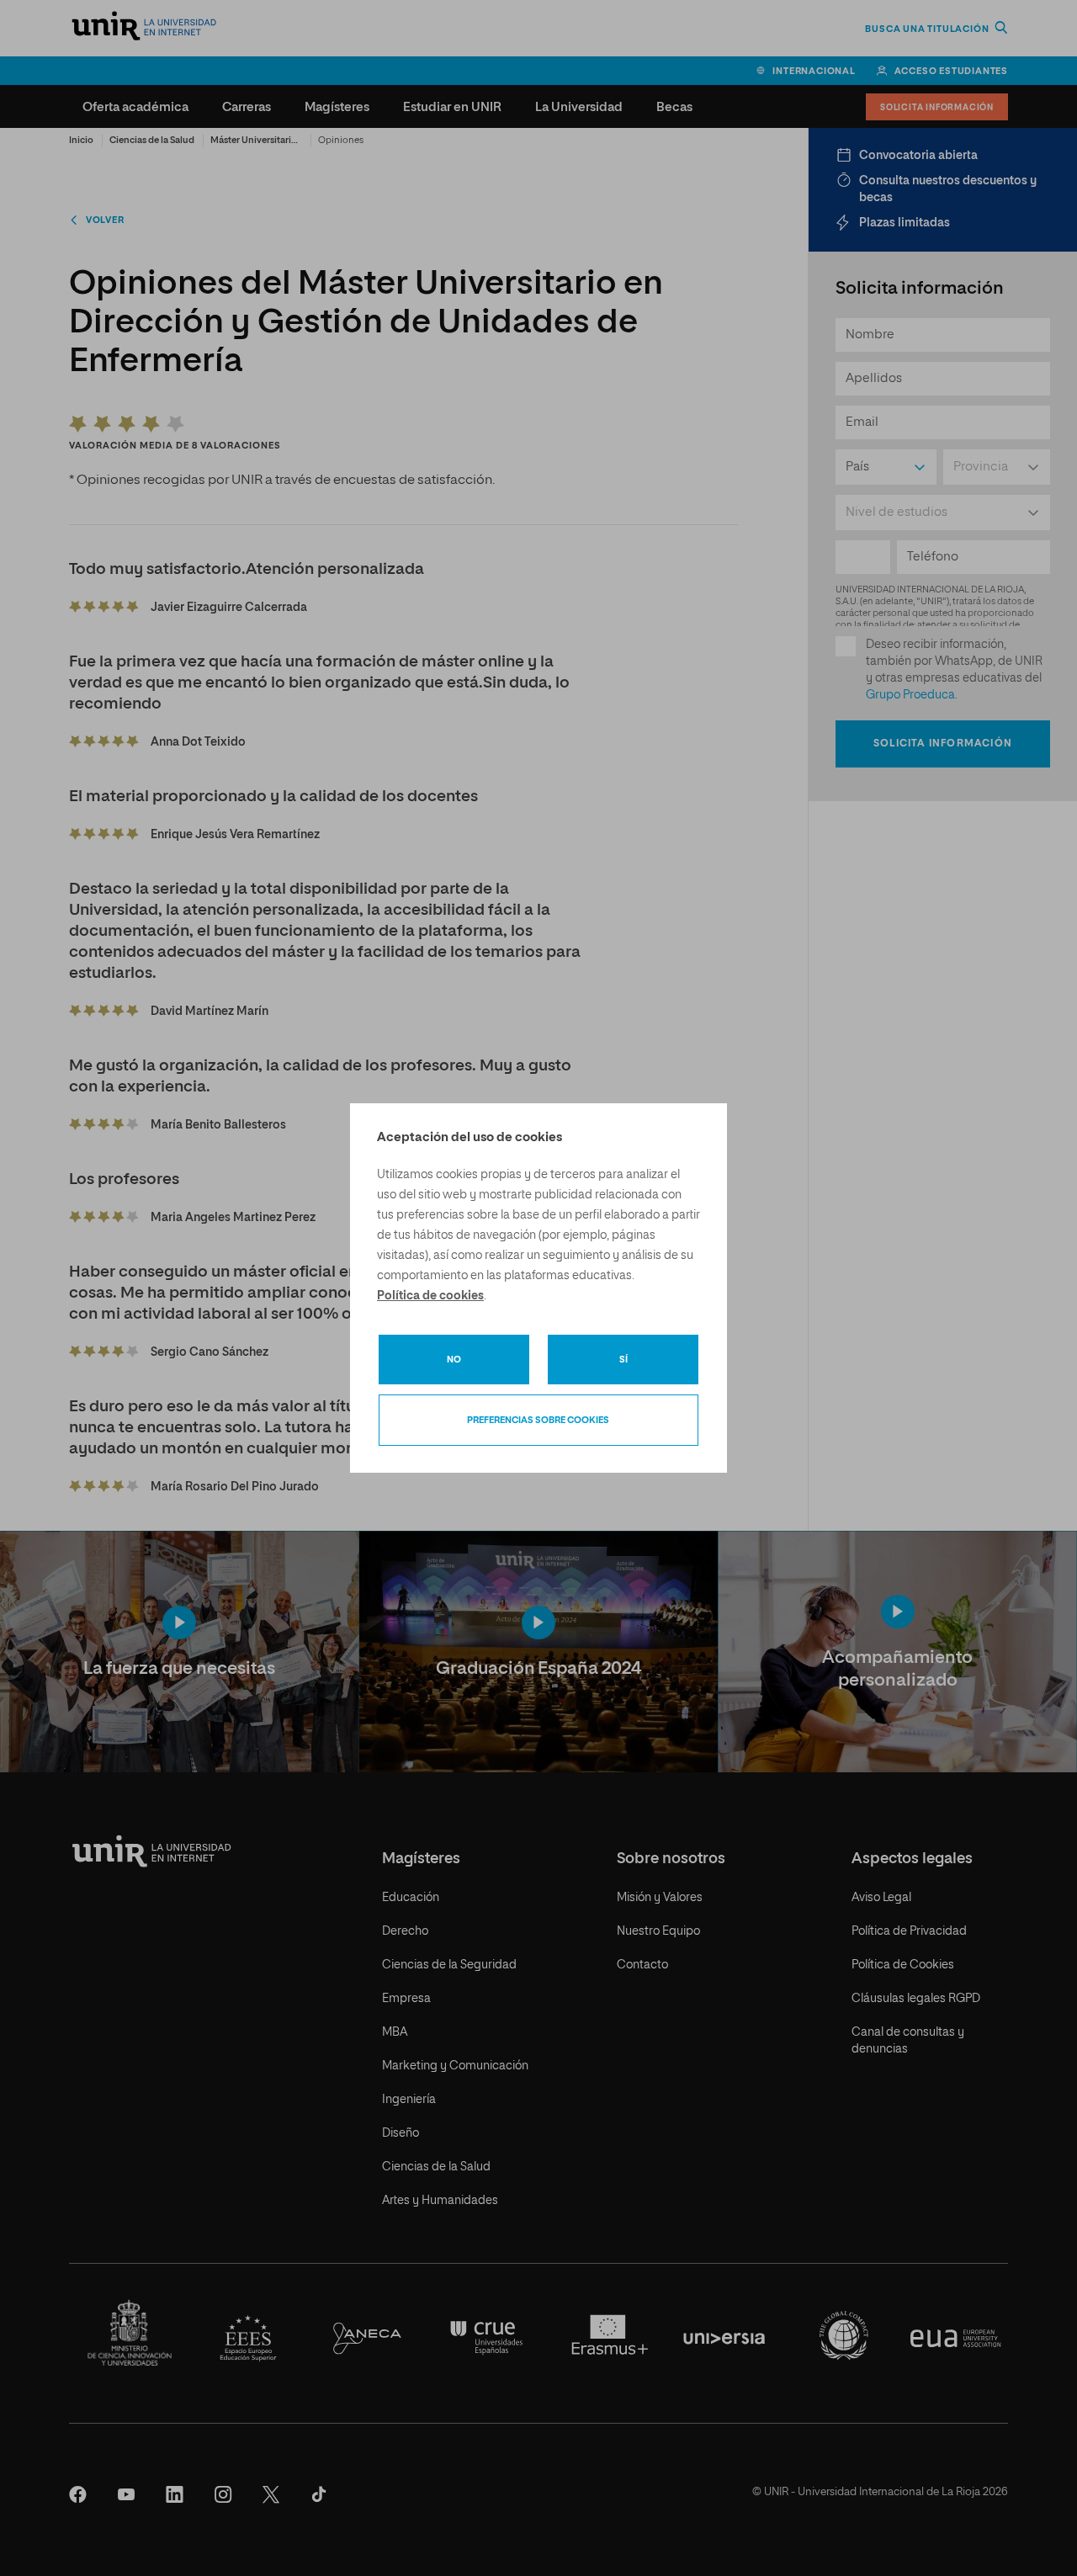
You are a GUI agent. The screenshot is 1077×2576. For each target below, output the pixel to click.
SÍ (623, 1360)
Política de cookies (430, 1296)
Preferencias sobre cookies (538, 1420)
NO (454, 1360)
